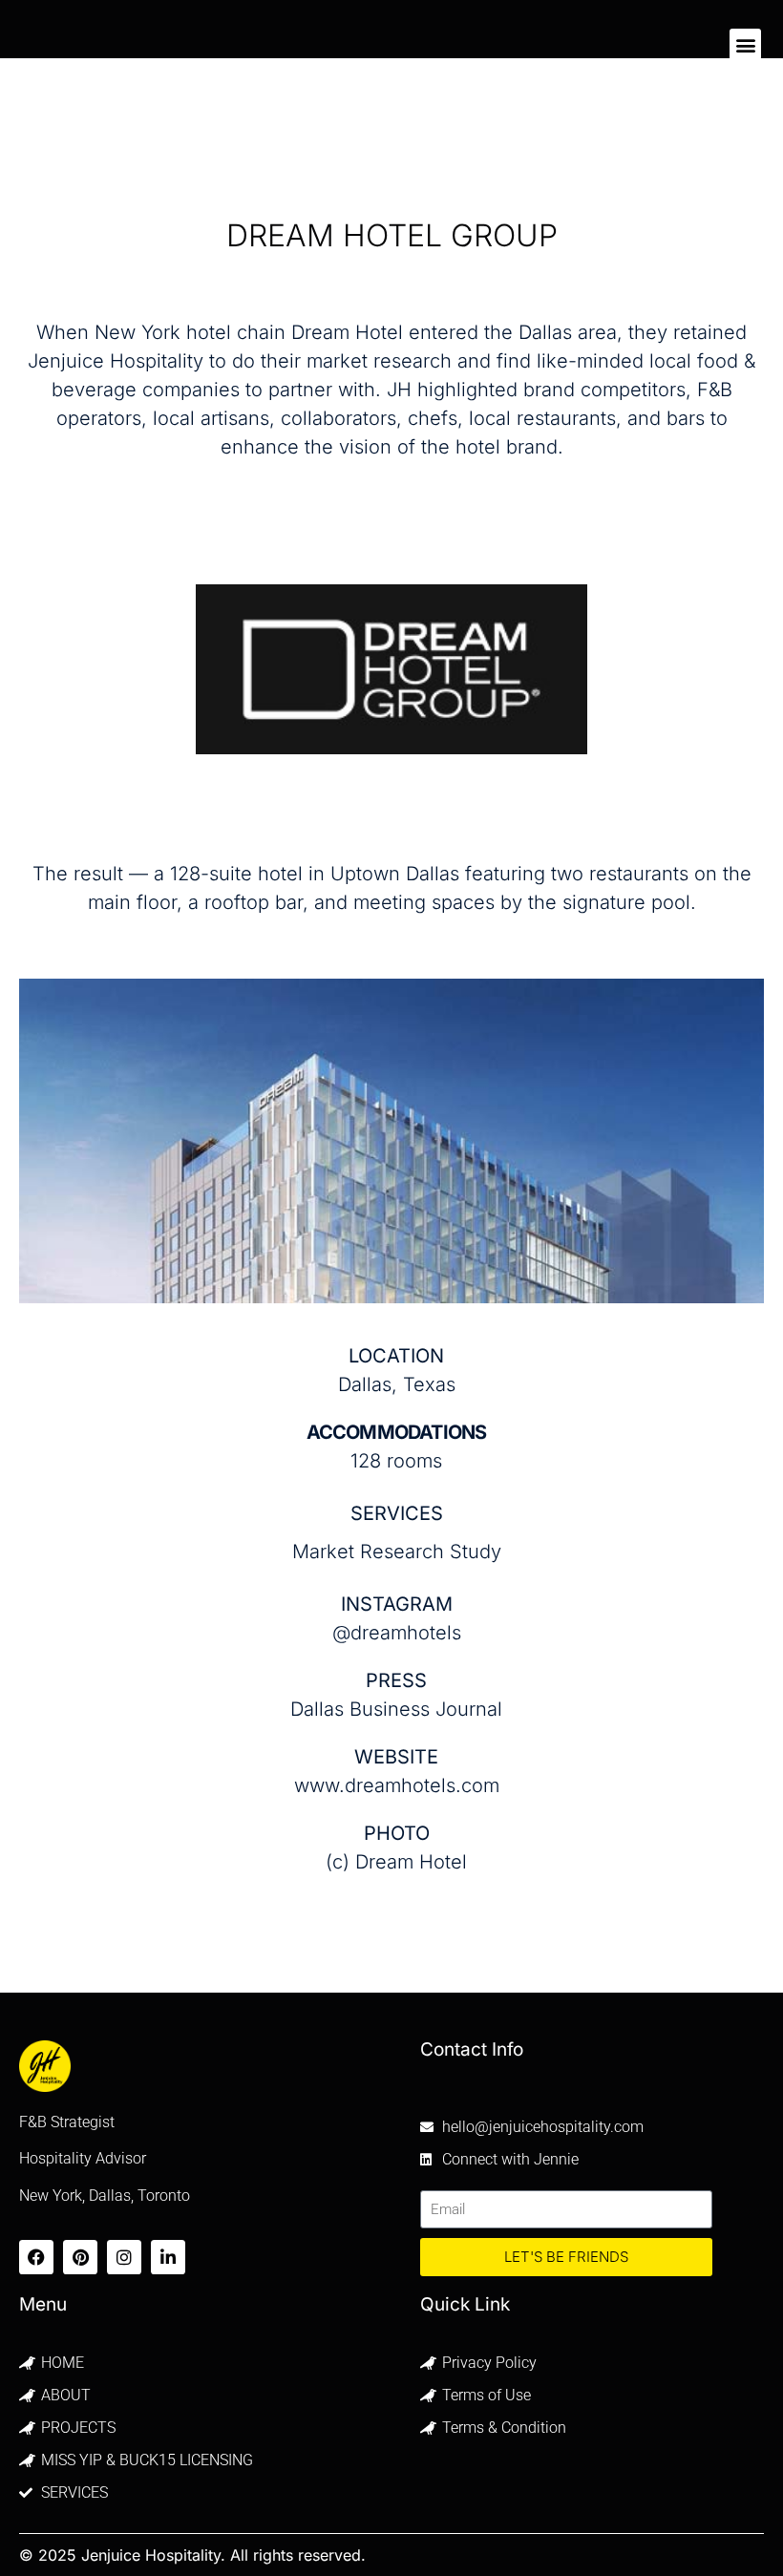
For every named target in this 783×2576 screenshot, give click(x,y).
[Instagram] (124, 2257)
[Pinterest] (80, 2257)
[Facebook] (36, 2257)
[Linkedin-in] (168, 2257)
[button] (745, 44)
